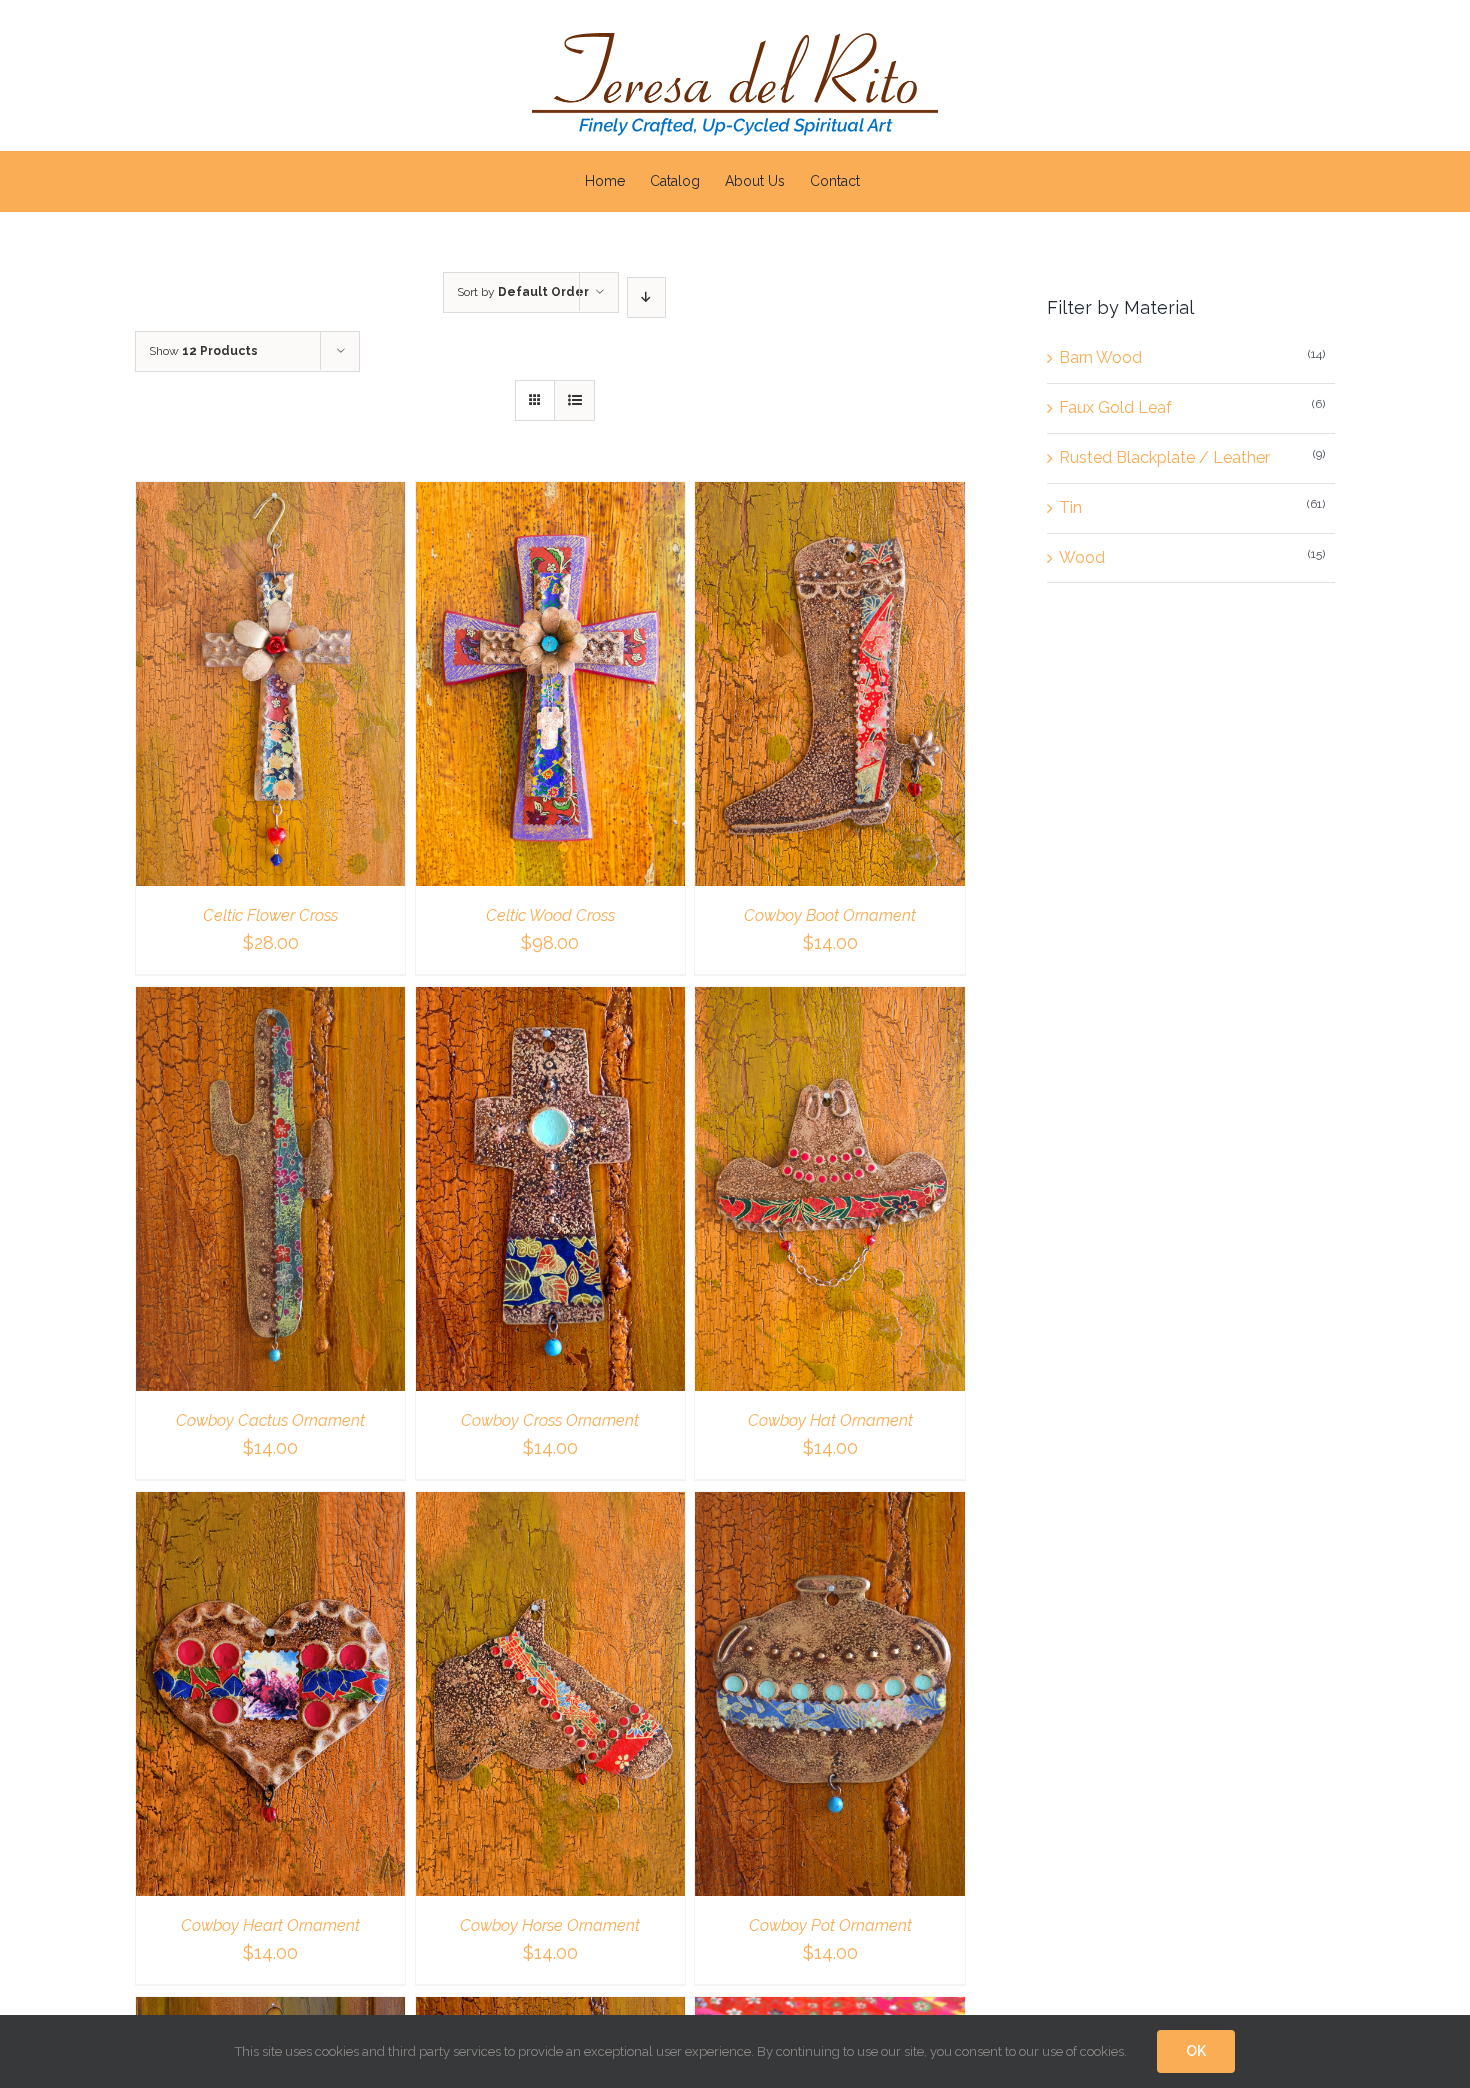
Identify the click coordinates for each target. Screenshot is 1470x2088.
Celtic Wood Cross (550, 915)
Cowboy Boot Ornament (830, 915)
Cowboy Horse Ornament (550, 1925)
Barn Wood (1100, 357)
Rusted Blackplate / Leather (1164, 457)
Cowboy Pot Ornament (830, 1925)
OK (1196, 2051)
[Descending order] (646, 297)
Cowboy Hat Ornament (830, 1420)
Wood (1082, 557)
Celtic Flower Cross (270, 915)
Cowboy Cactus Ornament (270, 1420)
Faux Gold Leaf (1115, 407)
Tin (1070, 507)
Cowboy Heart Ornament (270, 1925)
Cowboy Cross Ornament (550, 1420)
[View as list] (574, 400)
